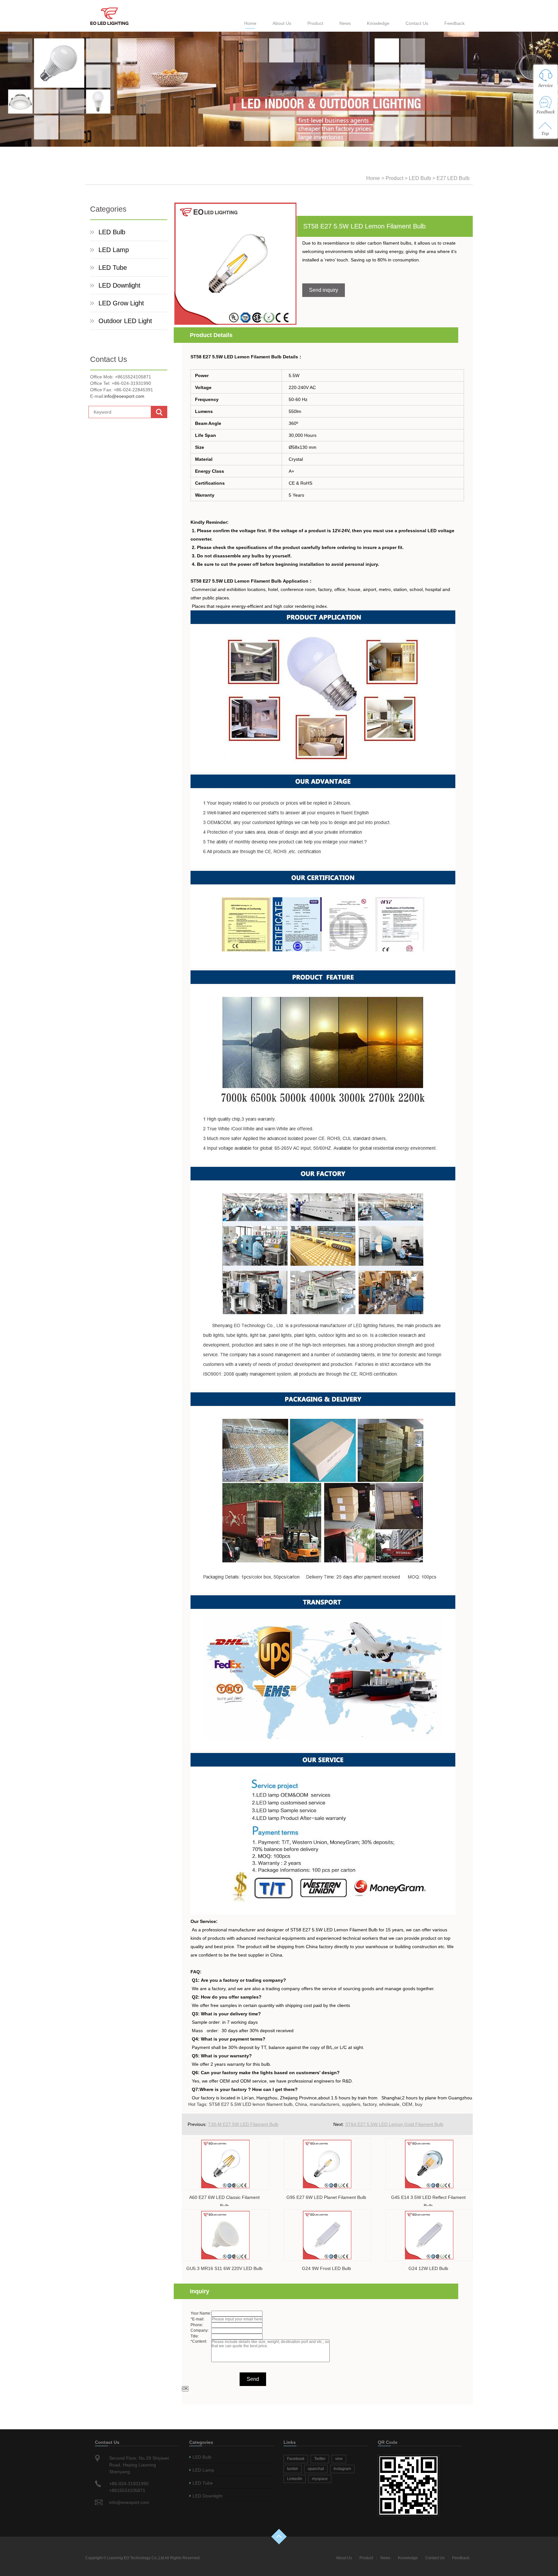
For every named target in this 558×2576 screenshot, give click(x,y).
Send (253, 2379)
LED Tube (113, 268)
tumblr (293, 2469)
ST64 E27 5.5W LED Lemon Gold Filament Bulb (394, 2124)
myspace (320, 2479)
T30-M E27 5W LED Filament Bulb (243, 2124)
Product (315, 23)
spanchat (316, 2469)
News (345, 23)
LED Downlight (119, 285)
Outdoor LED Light (125, 321)
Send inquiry (324, 290)
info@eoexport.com (124, 396)
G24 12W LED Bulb (428, 2268)
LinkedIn (295, 2479)
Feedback (455, 23)
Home (250, 23)
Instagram (342, 2469)
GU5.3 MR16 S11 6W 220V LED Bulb (224, 2268)
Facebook (296, 2459)
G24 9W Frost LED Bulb (326, 2268)
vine (339, 2459)
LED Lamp (114, 250)
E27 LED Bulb (453, 178)
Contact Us (417, 23)
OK (185, 2389)
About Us (282, 23)
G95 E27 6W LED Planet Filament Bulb (326, 2197)
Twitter (320, 2459)
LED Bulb (420, 178)
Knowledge (378, 23)
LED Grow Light (121, 303)
